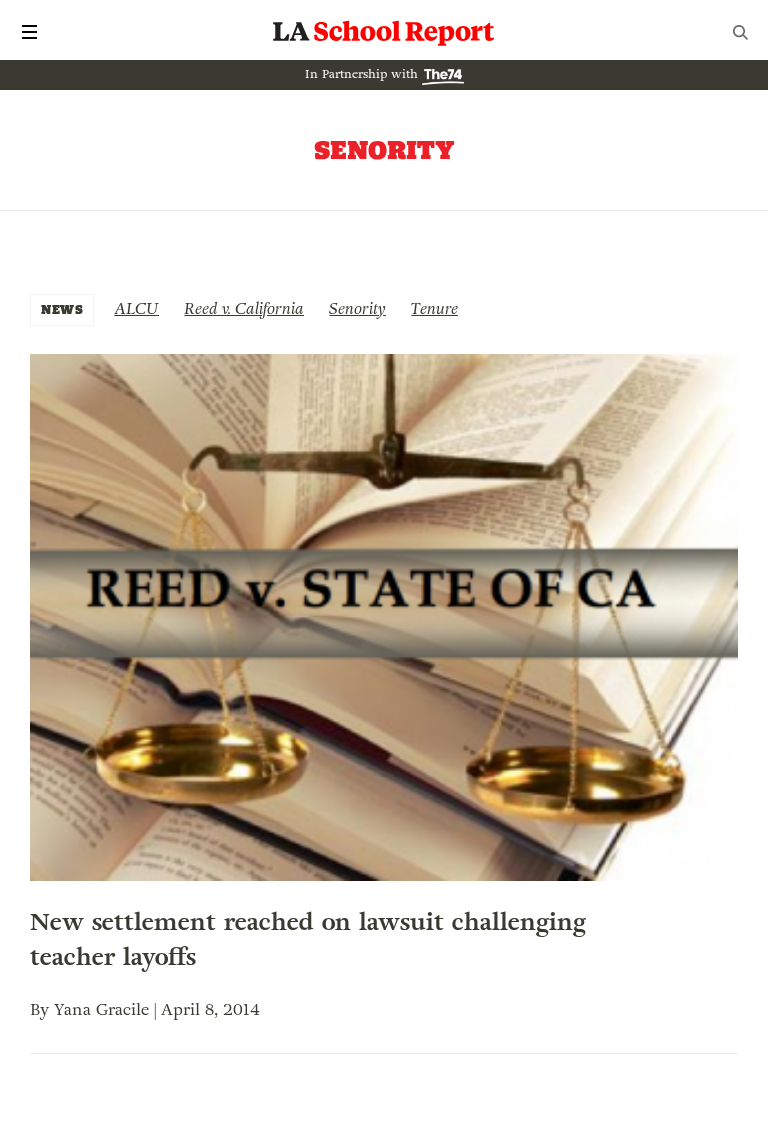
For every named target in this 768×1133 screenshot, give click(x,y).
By (42, 1009)
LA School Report (384, 32)
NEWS (62, 309)
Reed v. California (244, 308)
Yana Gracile (101, 1009)
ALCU (136, 308)
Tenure (434, 308)
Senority (357, 308)
